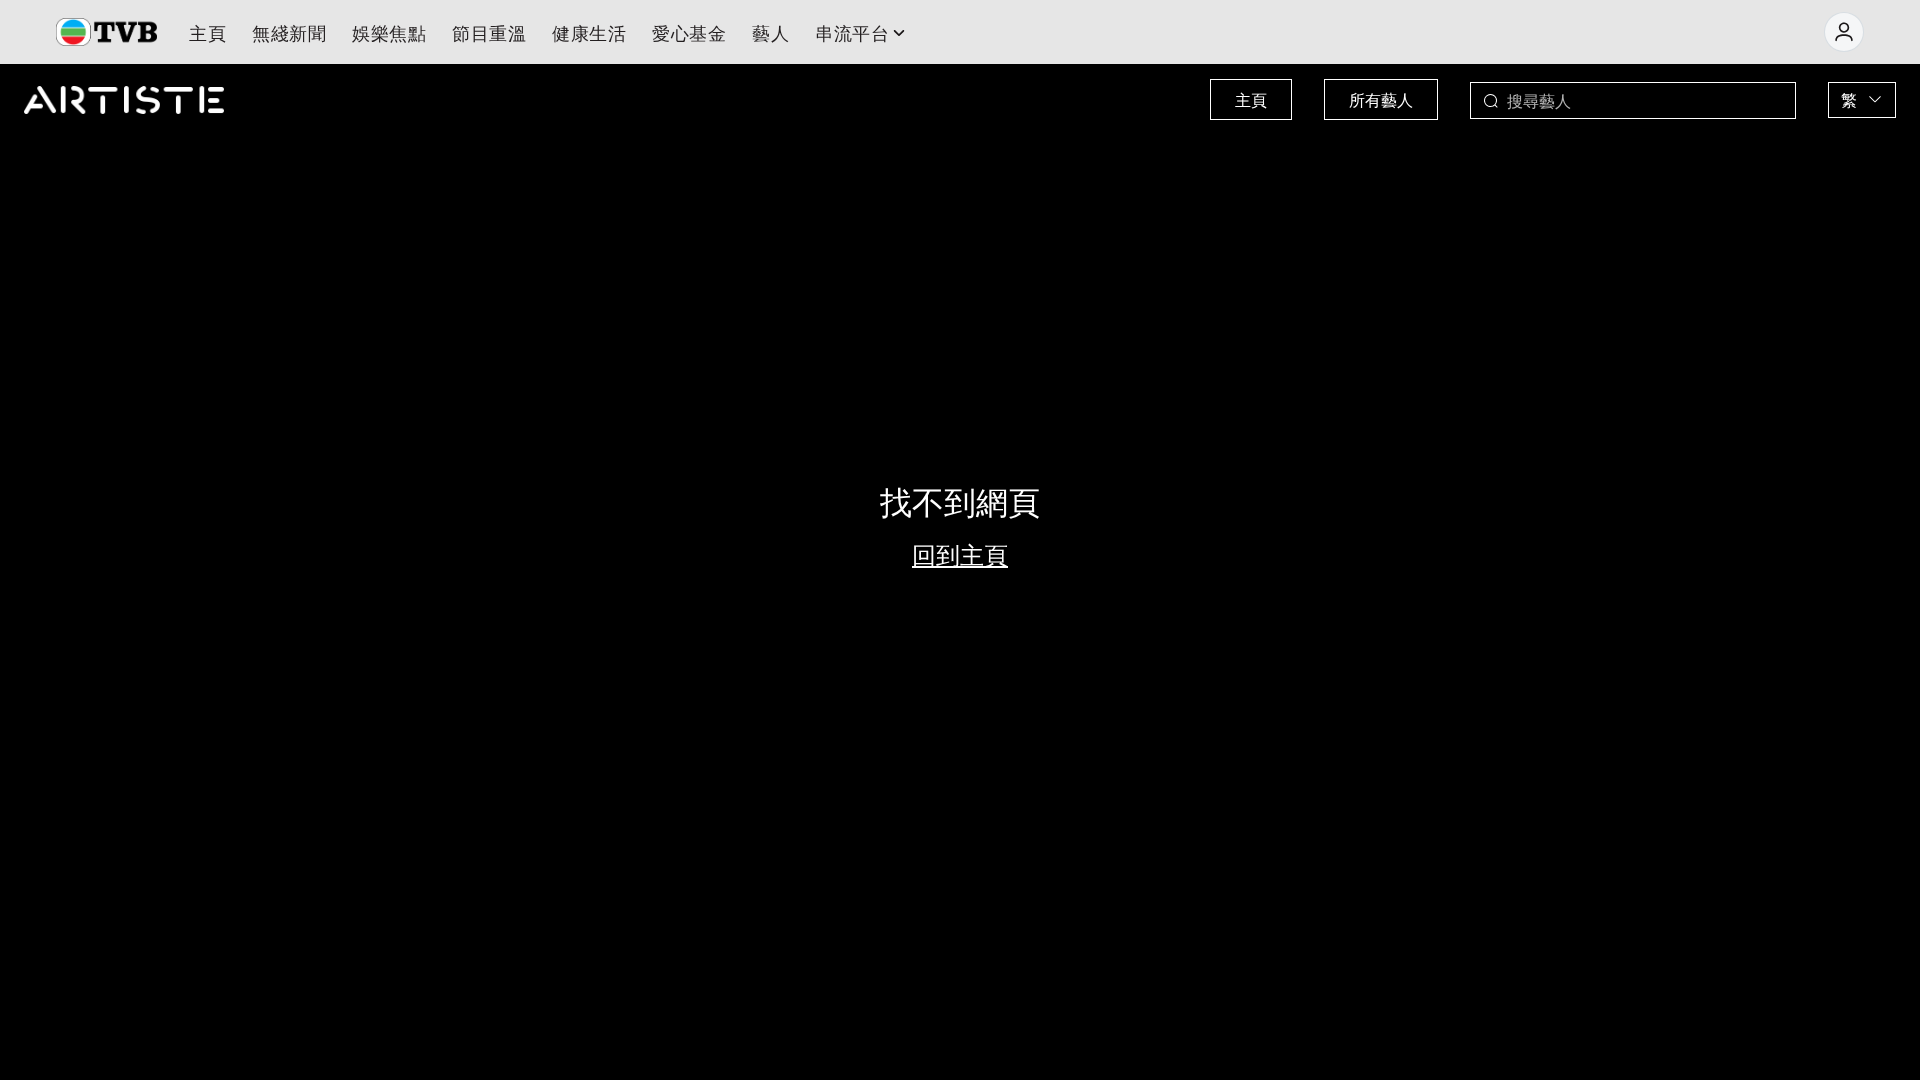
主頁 (1251, 99)
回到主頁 (960, 553)
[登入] (1844, 32)
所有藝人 (1381, 99)
